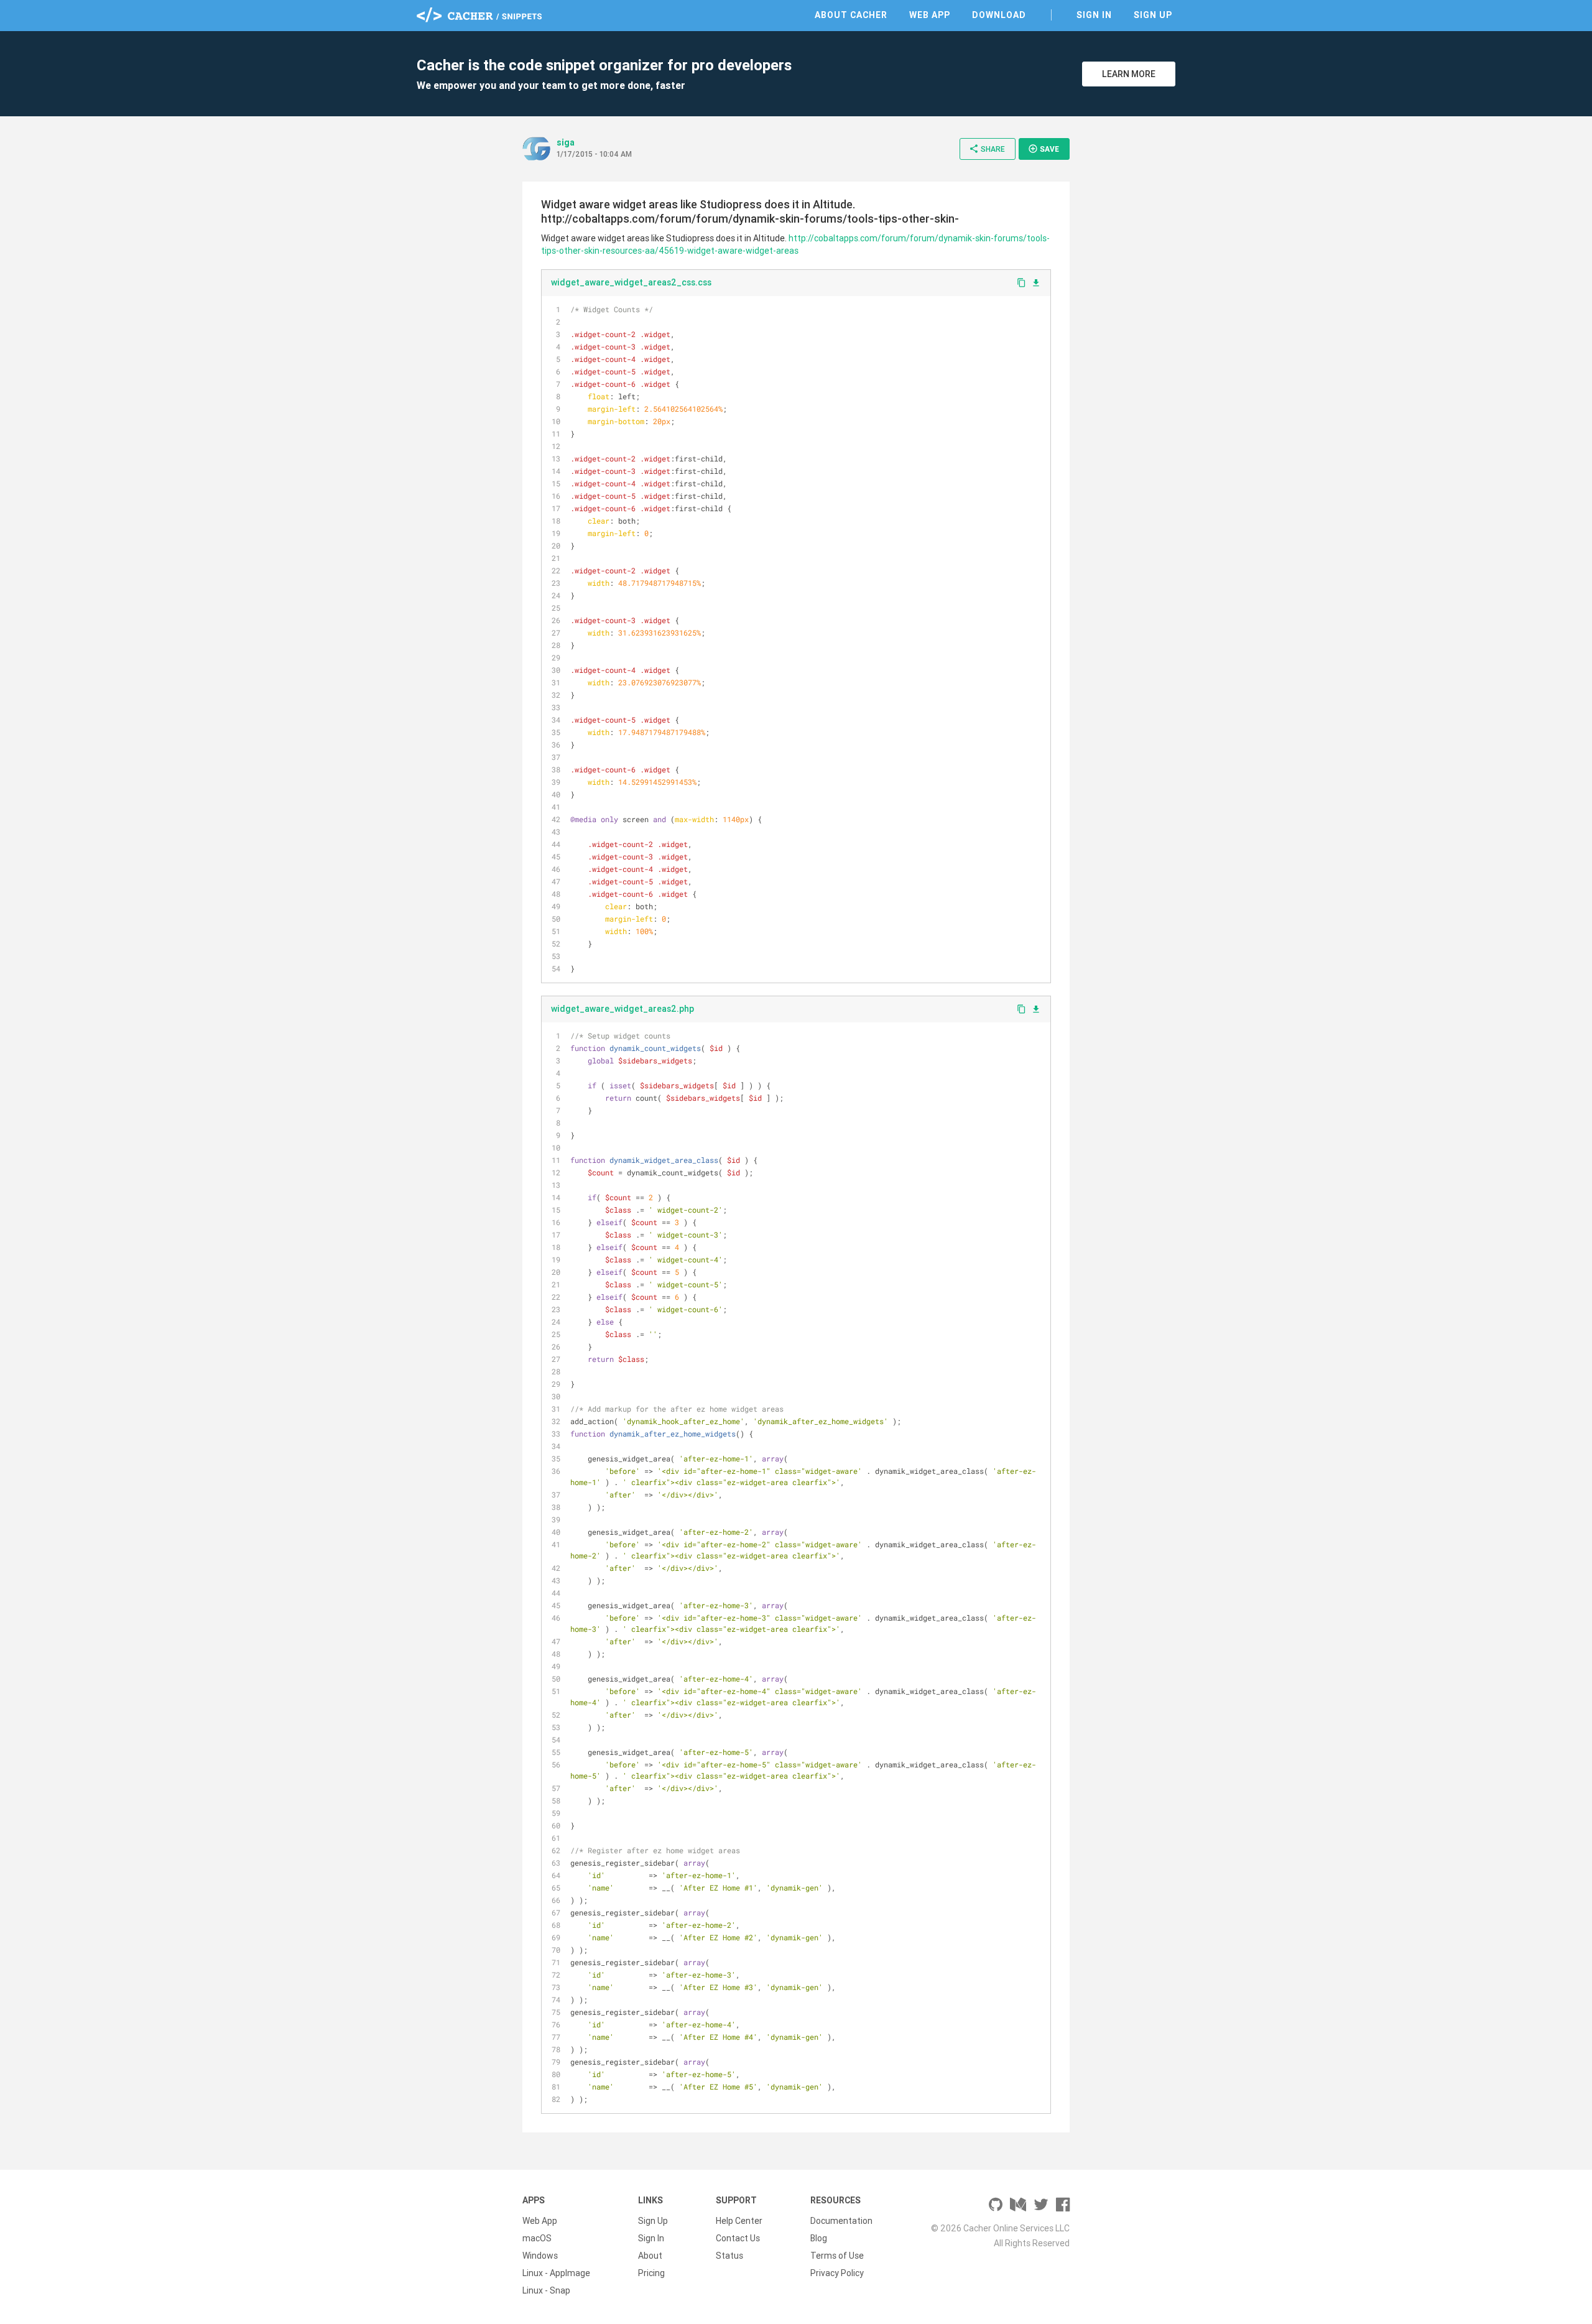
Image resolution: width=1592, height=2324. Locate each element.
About (650, 2256)
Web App (930, 15)
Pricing (651, 2273)
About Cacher (851, 15)
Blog (819, 2238)
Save (1044, 149)
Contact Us (738, 2238)
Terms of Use (837, 2256)
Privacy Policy (837, 2273)
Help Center (739, 2221)
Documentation (841, 2221)
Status (729, 2256)
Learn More (1129, 74)
